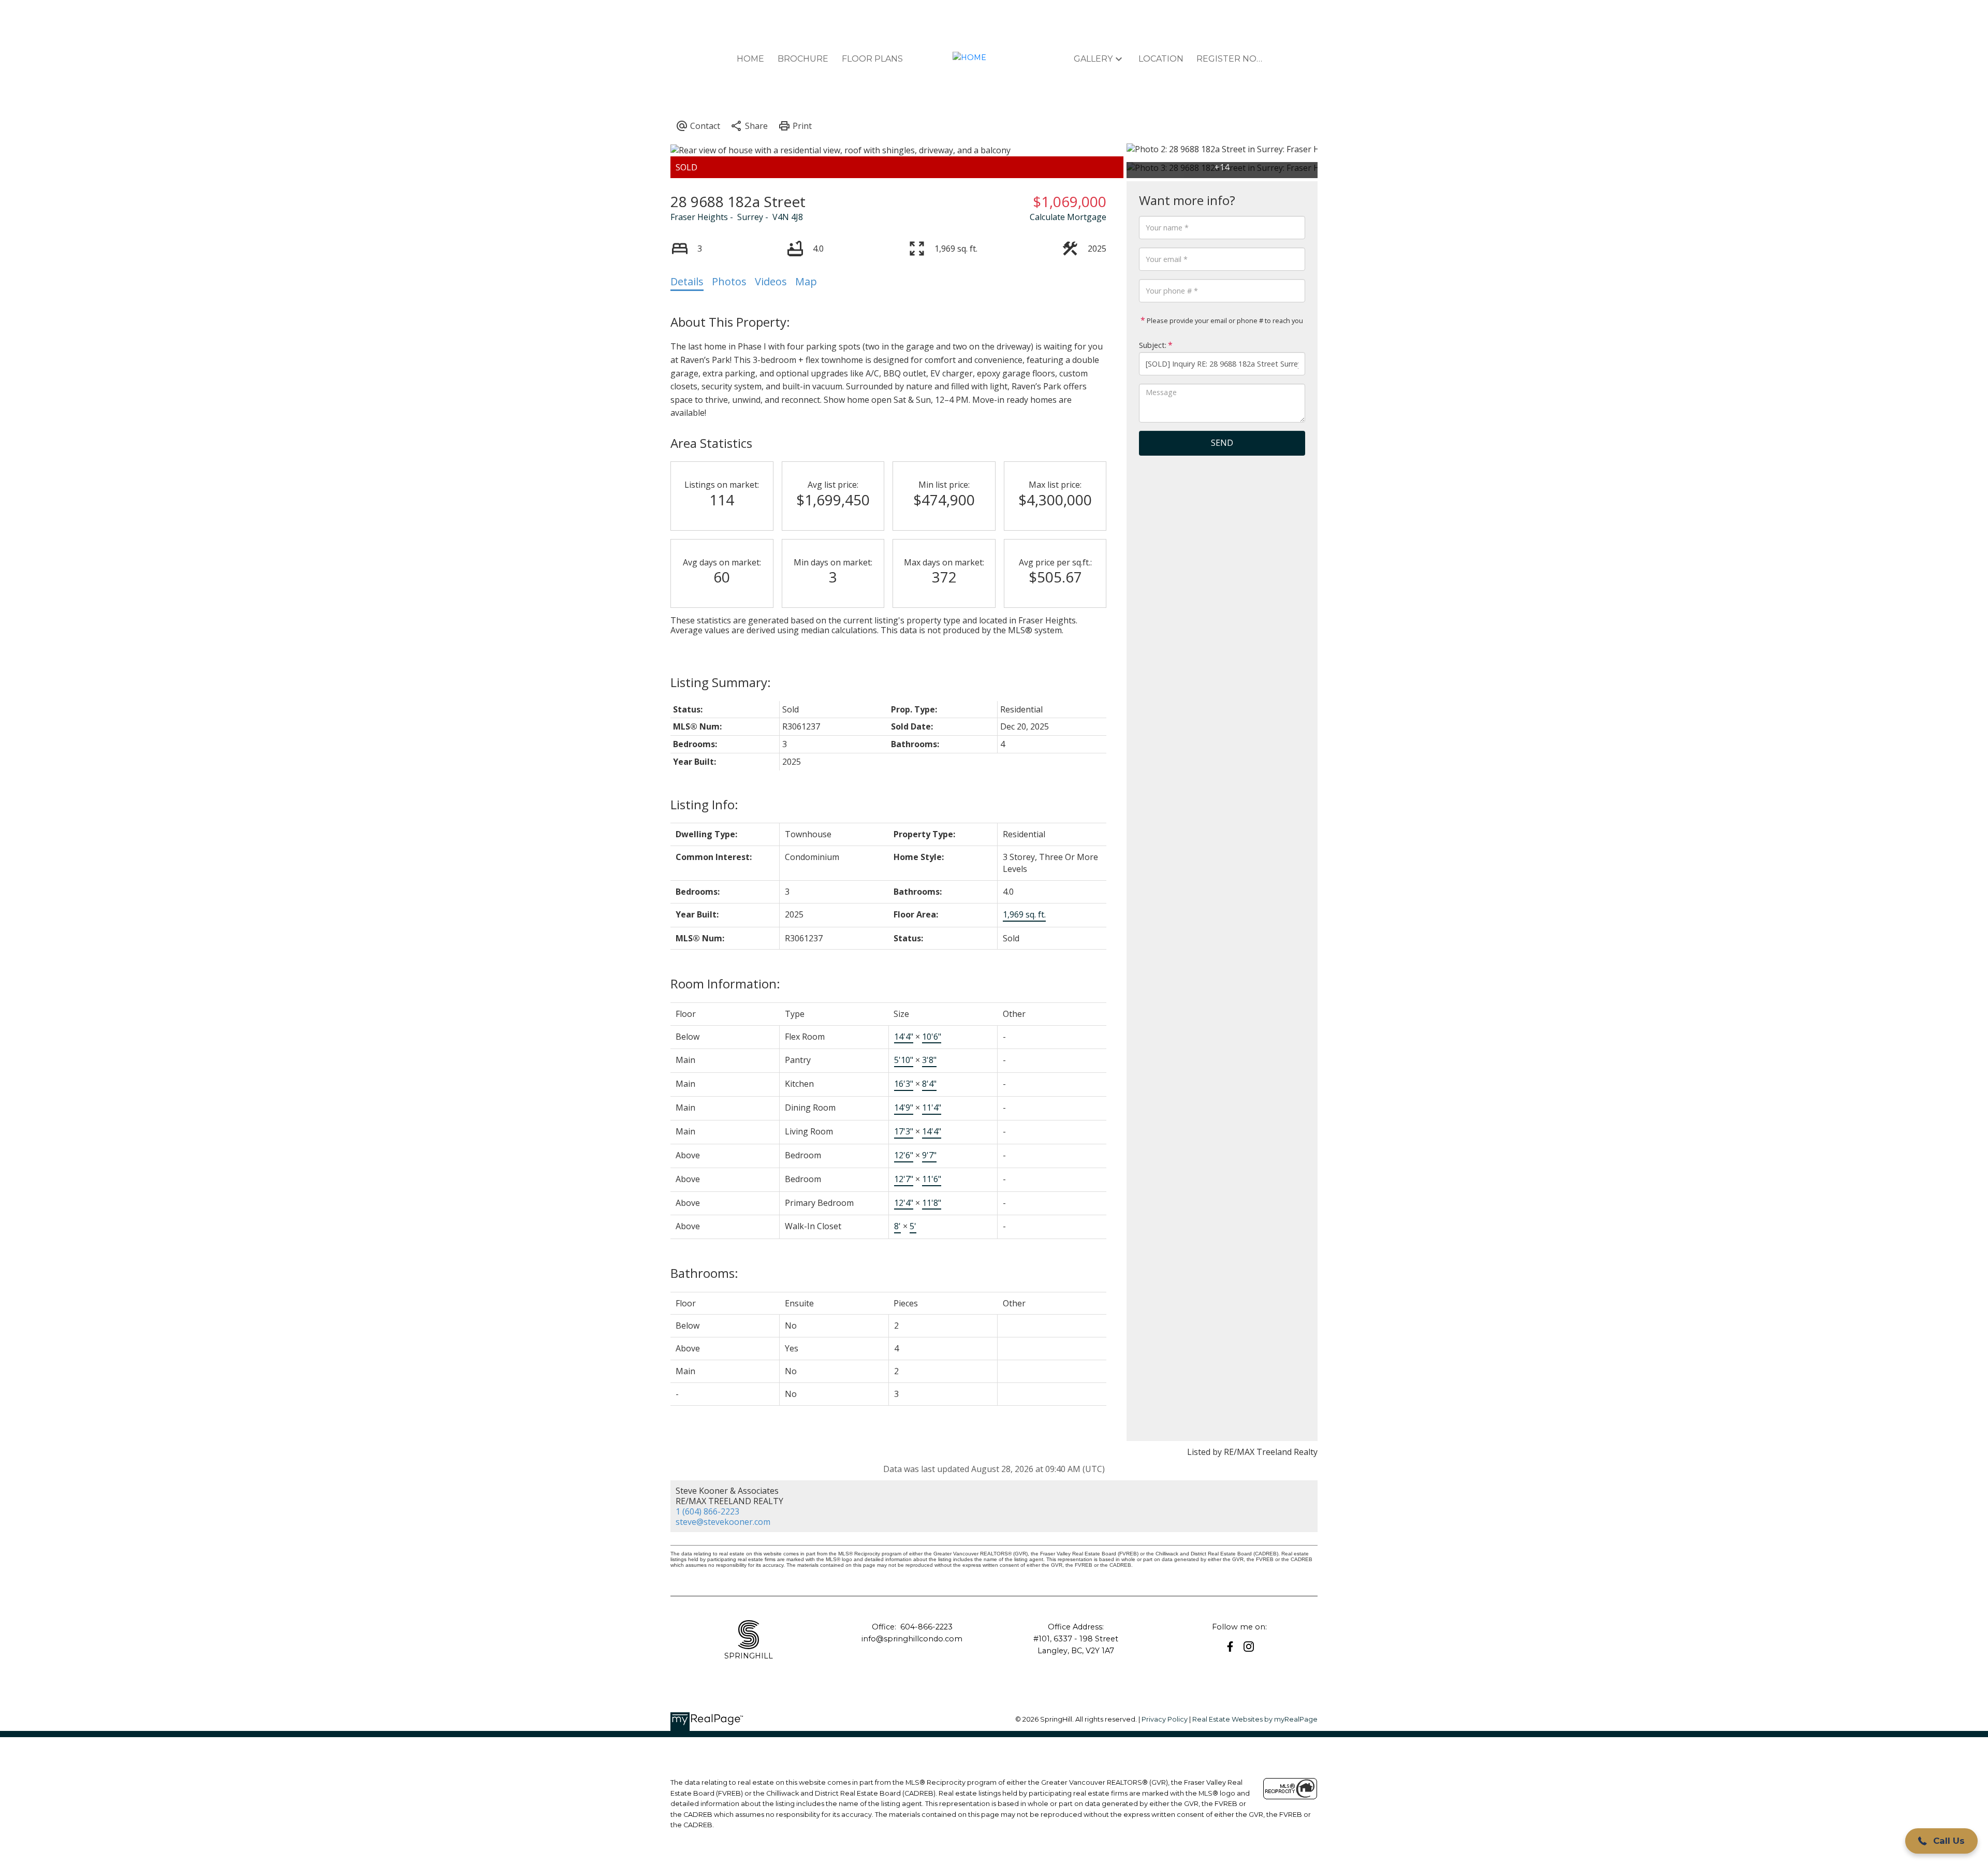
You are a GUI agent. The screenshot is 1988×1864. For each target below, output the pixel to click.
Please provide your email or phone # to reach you (1224, 321)
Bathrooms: (704, 1273)
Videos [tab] (771, 281)
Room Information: (725, 984)
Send (1222, 443)
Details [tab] (687, 281)
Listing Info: (704, 804)
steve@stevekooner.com (723, 1522)
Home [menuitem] (750, 59)
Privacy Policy (1165, 1719)
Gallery (1093, 59)
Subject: (1153, 345)
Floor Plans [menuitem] (872, 59)
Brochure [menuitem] (803, 59)
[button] (1230, 1647)
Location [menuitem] (1161, 59)
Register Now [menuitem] (1230, 59)
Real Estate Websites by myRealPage (1255, 1719)
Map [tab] (806, 281)
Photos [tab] (729, 281)
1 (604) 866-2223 (707, 1511)
